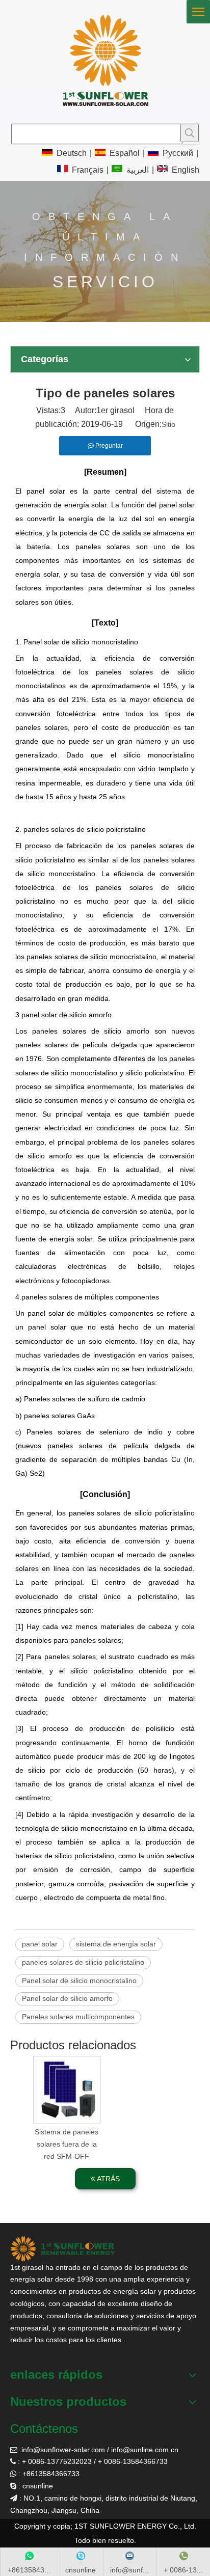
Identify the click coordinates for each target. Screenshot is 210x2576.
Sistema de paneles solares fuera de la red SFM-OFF (67, 2144)
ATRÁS (107, 2179)
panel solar (40, 1944)
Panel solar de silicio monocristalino (79, 1981)
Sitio (168, 424)
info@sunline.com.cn (145, 2450)
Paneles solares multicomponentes (78, 2017)
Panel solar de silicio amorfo (67, 1998)
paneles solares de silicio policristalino (83, 1962)
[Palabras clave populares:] (190, 133)
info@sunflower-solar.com (63, 2450)
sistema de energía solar (116, 1944)
